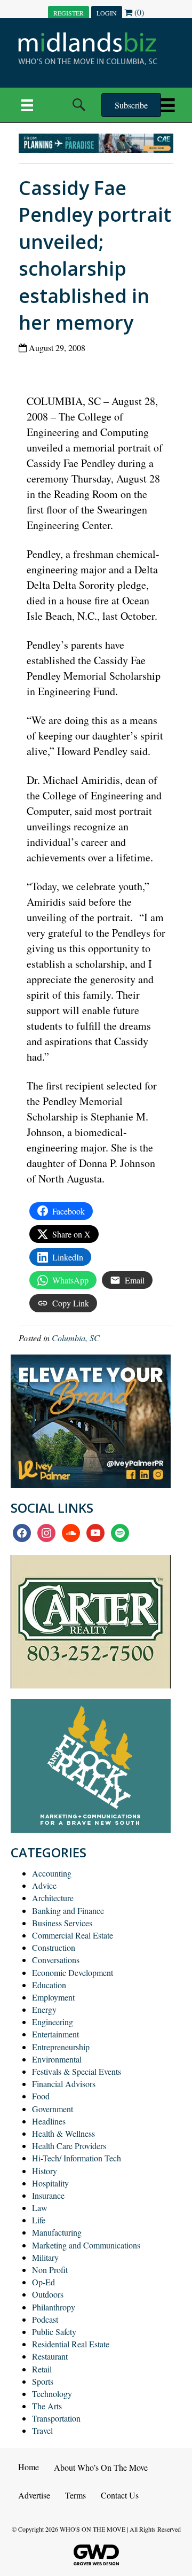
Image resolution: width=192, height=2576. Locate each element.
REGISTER (69, 13)
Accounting (52, 1873)
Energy (44, 2009)
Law (40, 2208)
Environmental (57, 2059)
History (45, 2171)
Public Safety (54, 2332)
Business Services (62, 1923)
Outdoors (48, 2294)
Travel (42, 2430)
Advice (44, 1885)
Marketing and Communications (86, 2245)
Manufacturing (57, 2232)
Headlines (49, 2121)
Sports (43, 2381)
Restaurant (50, 2356)
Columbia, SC (76, 1338)
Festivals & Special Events (77, 2071)
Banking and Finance (68, 1910)
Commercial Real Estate (73, 1935)
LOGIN (107, 13)
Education (49, 1985)
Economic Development (73, 1972)
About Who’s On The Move (101, 2467)
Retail (42, 2369)
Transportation (56, 2418)
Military (45, 2257)
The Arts (47, 2406)
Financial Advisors (64, 2084)
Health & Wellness (63, 2133)
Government (53, 2109)
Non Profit (50, 2270)
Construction (54, 1947)
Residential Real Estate (71, 2344)
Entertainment (55, 2034)
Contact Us (120, 2495)
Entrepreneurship (61, 2047)
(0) (138, 12)
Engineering (53, 2022)
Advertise (34, 2495)
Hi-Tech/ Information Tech (77, 2158)
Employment (53, 1997)
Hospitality (50, 2183)
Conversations (56, 1960)
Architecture (53, 1898)
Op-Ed (43, 2282)
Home (29, 2467)
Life (39, 2220)
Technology (52, 2394)
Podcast (45, 2319)
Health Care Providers (69, 2146)
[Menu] (27, 105)
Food (41, 2096)
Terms (75, 2495)
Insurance (48, 2195)
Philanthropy (54, 2307)
